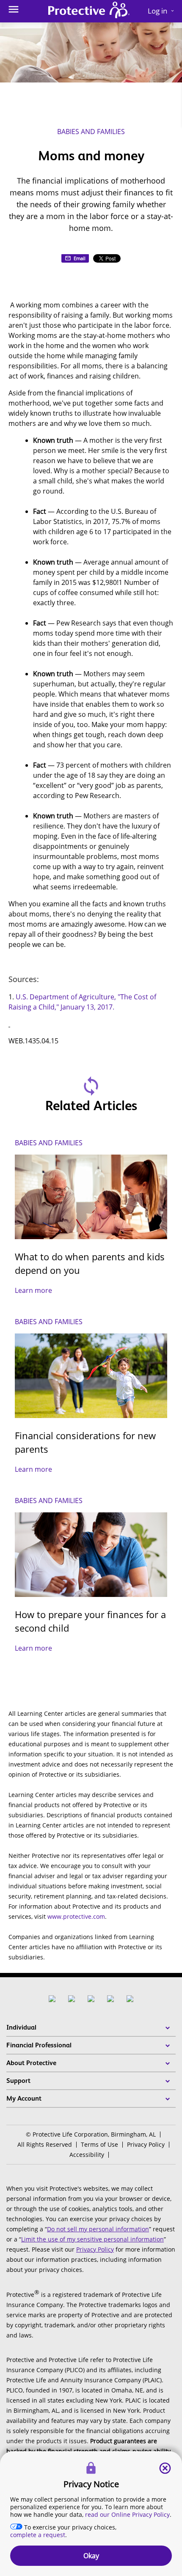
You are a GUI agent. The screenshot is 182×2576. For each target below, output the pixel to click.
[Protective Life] (89, 11)
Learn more (33, 1290)
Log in (161, 11)
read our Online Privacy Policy (127, 2514)
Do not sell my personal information (98, 2229)
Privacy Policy (146, 2144)
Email (80, 258)
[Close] (165, 2468)
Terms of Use (99, 2144)
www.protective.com (76, 1916)
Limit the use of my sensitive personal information (92, 2239)
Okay (91, 2556)
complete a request (38, 2535)
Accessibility (87, 2155)
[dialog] (91, 2514)
